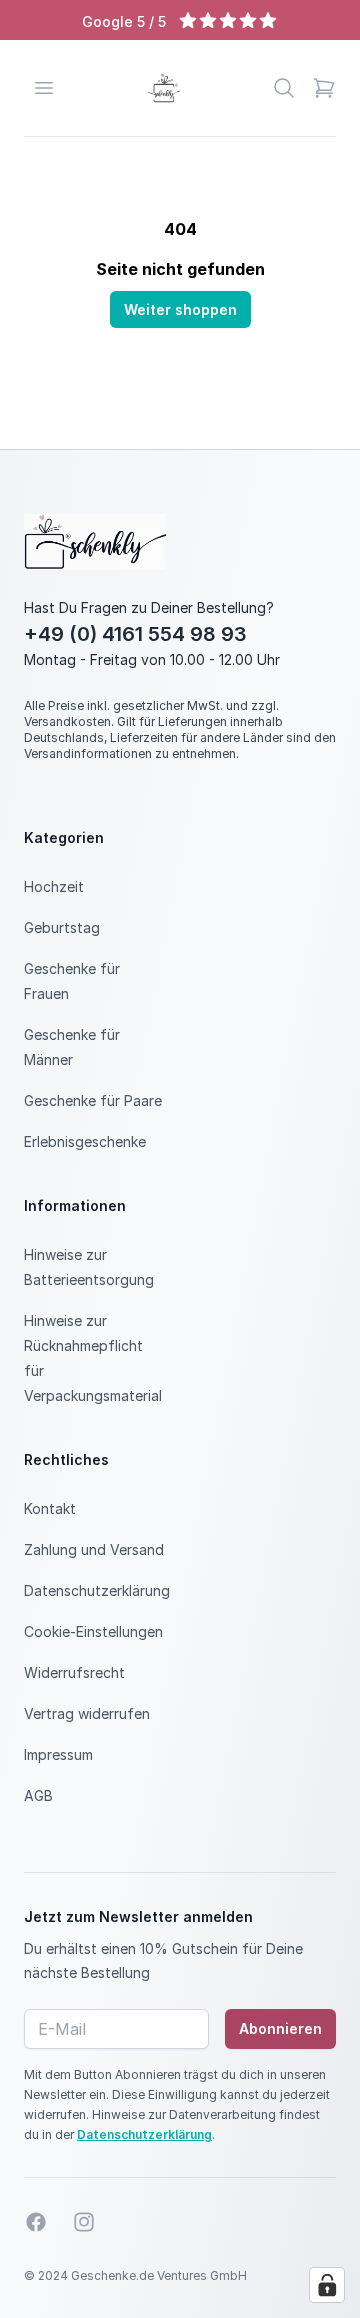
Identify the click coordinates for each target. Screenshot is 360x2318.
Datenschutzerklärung (97, 1590)
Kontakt (50, 1508)
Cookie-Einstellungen (93, 1631)
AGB (38, 1795)
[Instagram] (84, 2222)
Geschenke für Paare (93, 1100)
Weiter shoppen (180, 309)
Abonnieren (280, 2028)
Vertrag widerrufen (87, 1713)
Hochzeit (54, 886)
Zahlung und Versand (94, 1549)
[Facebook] (36, 2222)
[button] (324, 88)
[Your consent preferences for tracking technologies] (327, 2285)
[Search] (284, 88)
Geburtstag (62, 927)
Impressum (58, 1754)
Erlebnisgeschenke (85, 1141)
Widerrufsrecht (74, 1672)
